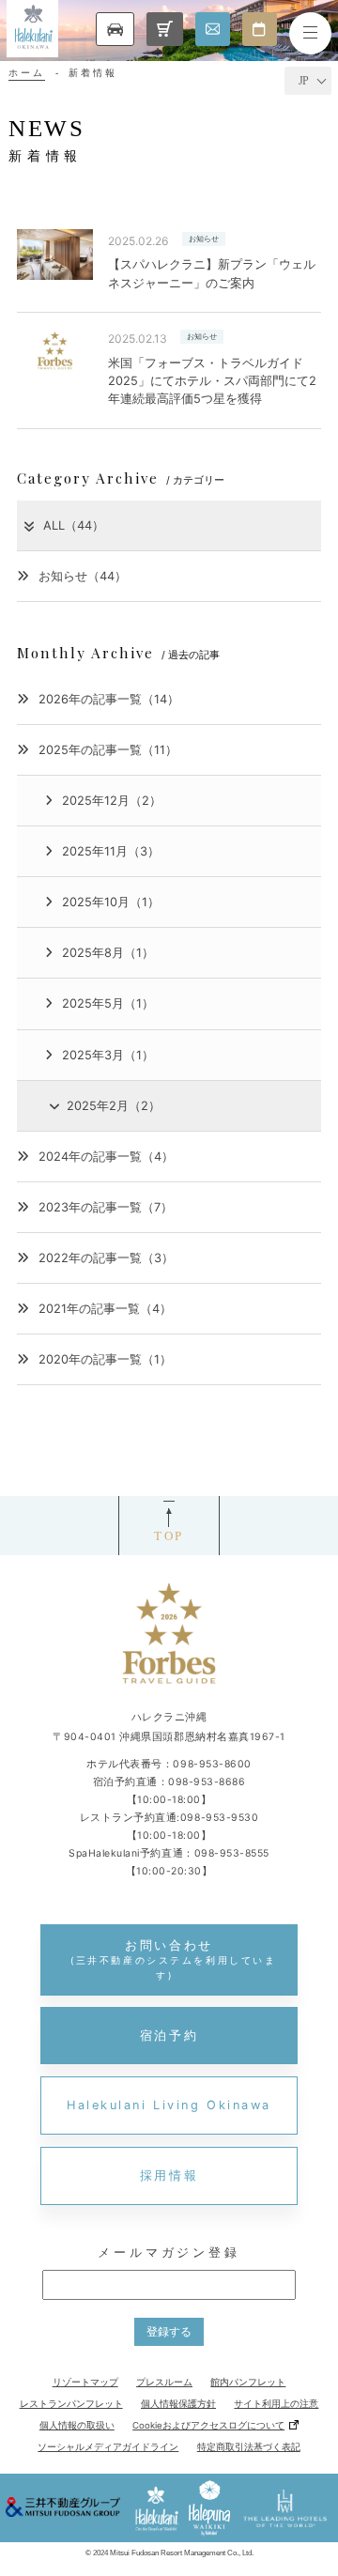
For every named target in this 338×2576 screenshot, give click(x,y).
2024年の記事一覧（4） (106, 1157)
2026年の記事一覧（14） (109, 699)
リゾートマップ (85, 2382)
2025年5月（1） (108, 1003)
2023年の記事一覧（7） (106, 1207)
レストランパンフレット (71, 2404)
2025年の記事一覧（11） (108, 750)
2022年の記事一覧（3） (106, 1258)
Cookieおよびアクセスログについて (208, 2425)
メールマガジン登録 (169, 2252)
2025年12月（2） (112, 801)
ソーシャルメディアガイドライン (108, 2447)
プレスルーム (164, 2382)
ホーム (27, 73)
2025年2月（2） (114, 1106)
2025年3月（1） (108, 1055)
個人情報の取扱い (77, 2425)
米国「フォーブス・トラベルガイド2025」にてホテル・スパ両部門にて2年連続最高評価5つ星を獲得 (212, 381)
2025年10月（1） (111, 902)
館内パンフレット (248, 2382)
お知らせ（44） (83, 576)
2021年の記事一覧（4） (105, 1309)
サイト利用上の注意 (276, 2404)
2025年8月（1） (108, 953)
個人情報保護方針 (178, 2404)
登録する (169, 2331)
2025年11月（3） (111, 851)
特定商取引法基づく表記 (249, 2447)
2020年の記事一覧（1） (105, 1359)
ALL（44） (74, 525)
